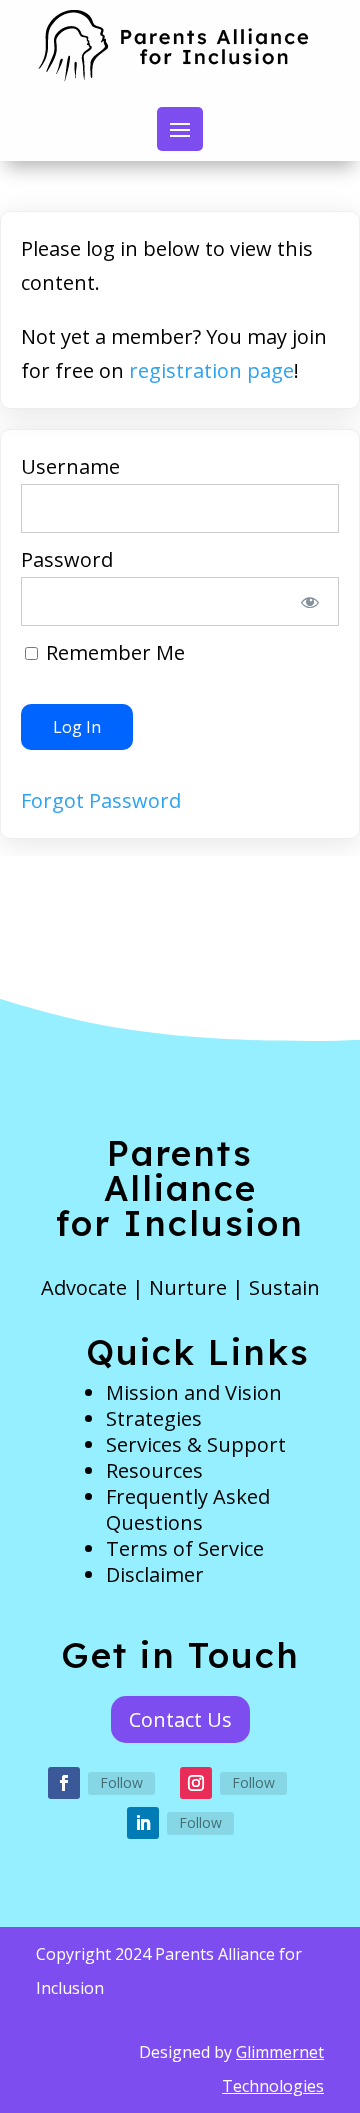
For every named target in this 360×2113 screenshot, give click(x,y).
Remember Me (113, 652)
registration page (211, 370)
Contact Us (180, 1719)
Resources (154, 1470)
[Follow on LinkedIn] (143, 1823)
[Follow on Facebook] (64, 1783)
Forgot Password (101, 800)
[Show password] (310, 601)
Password (67, 559)
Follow (121, 1782)
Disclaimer (155, 1574)
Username (70, 466)
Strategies (154, 1418)
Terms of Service (185, 1548)
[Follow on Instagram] (196, 1783)
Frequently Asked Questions (188, 1509)
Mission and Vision (194, 1392)
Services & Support (196, 1444)
